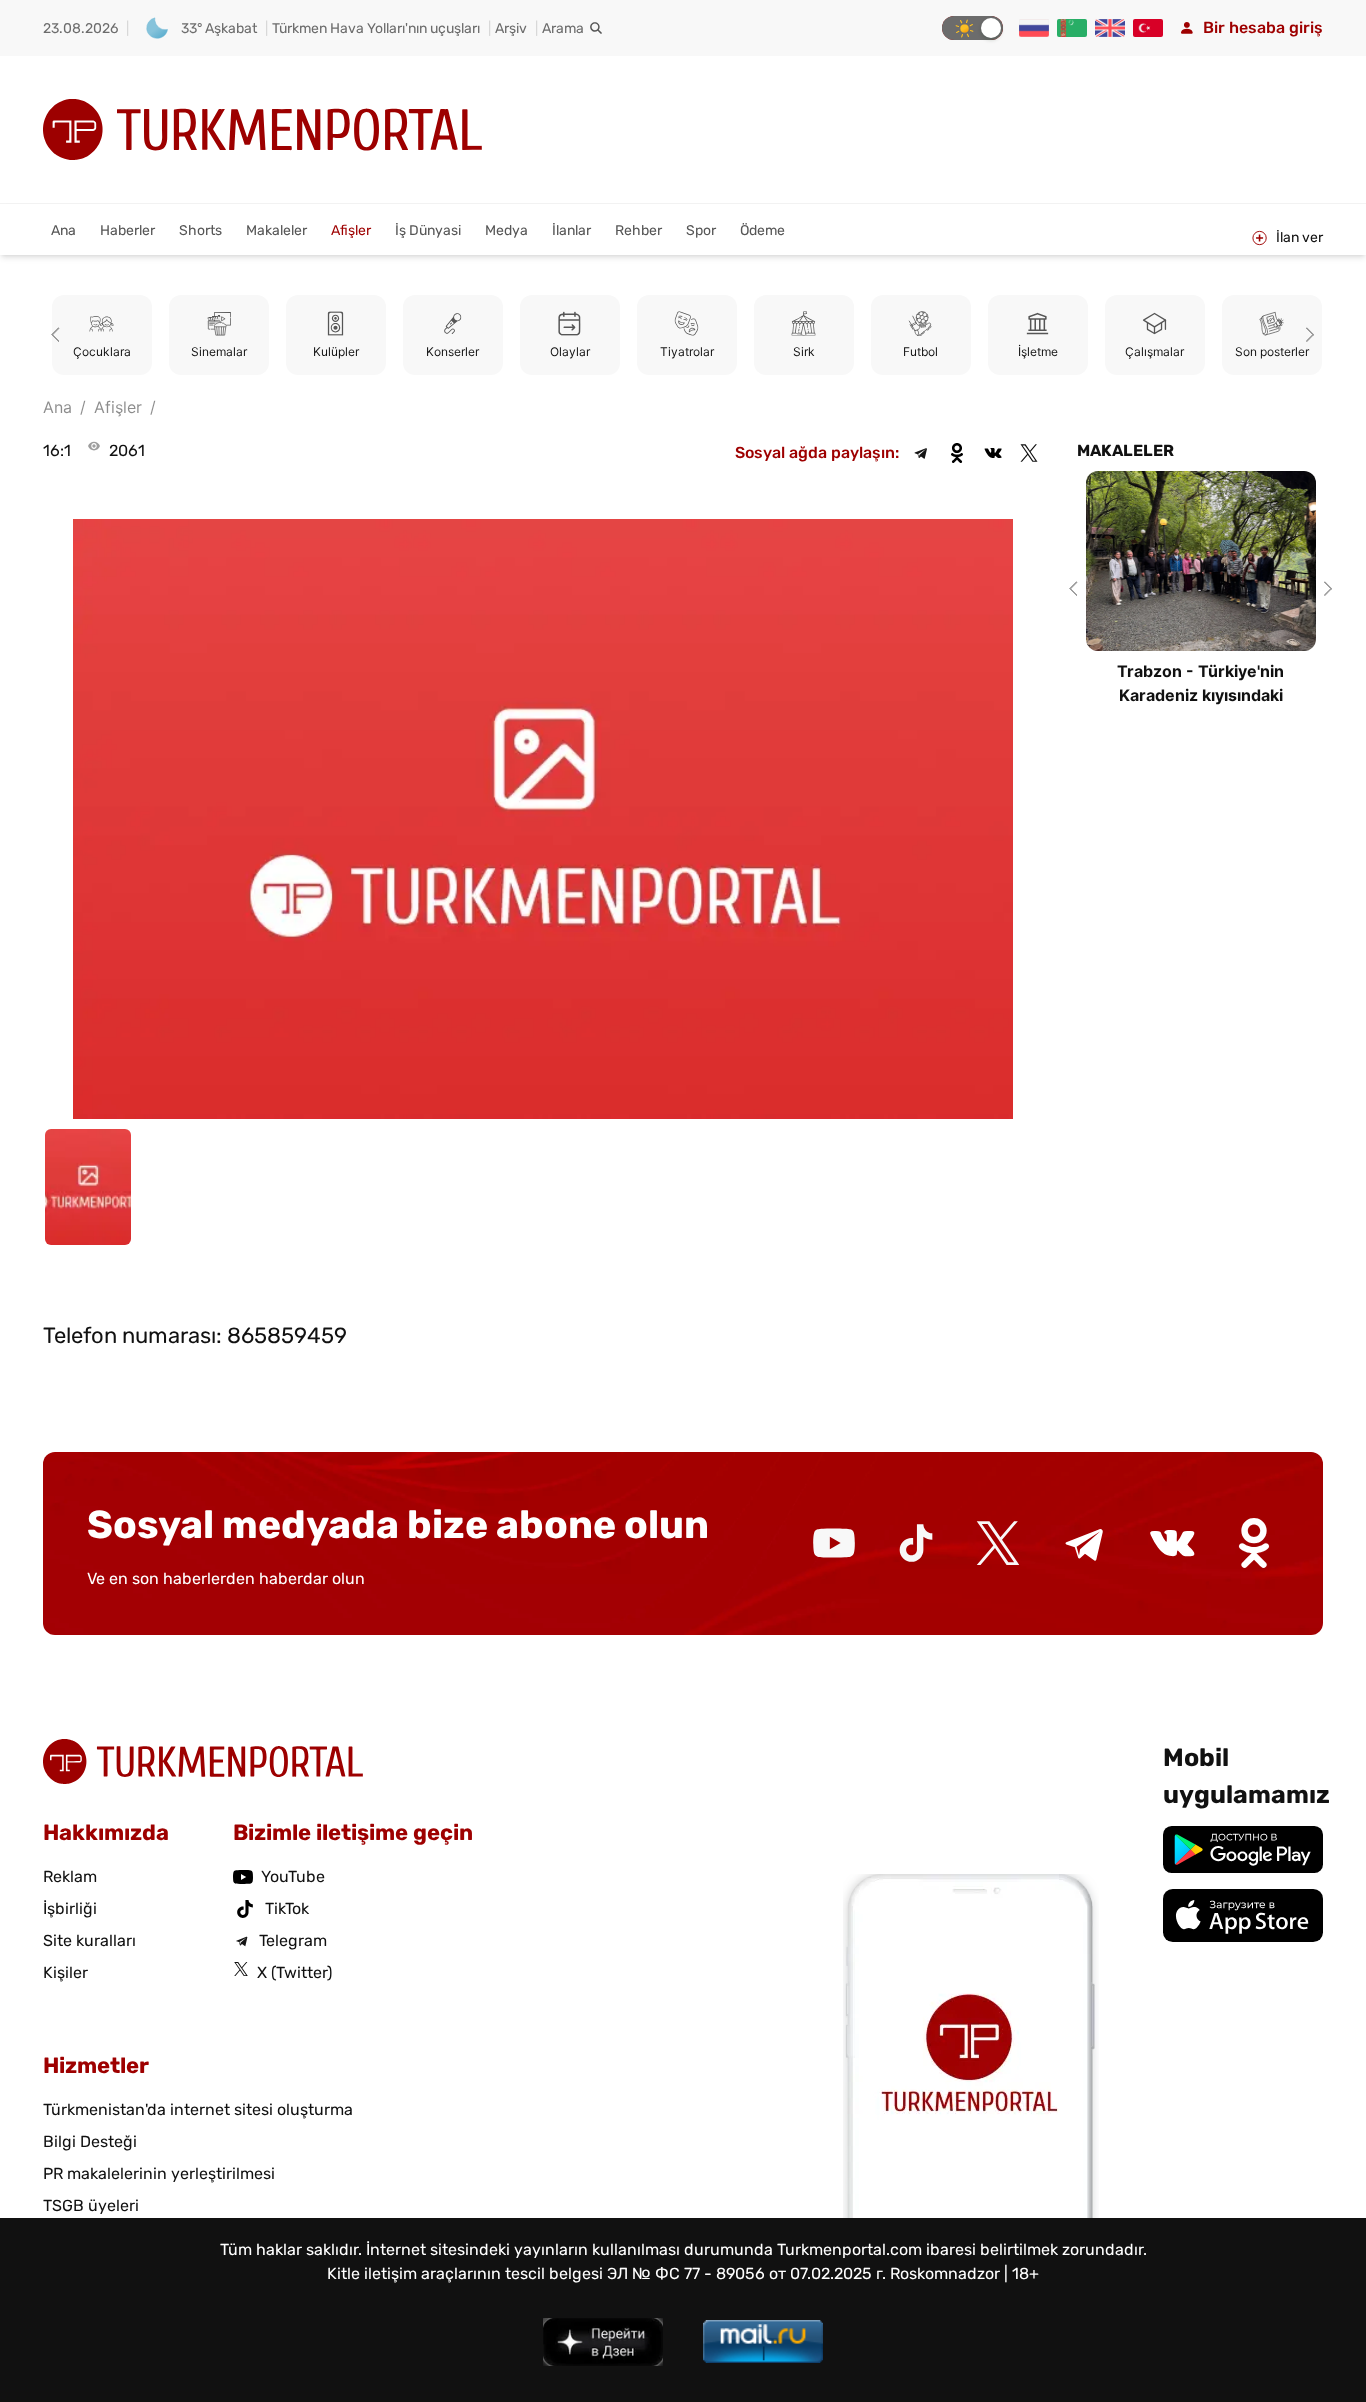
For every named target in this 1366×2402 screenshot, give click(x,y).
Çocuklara (102, 351)
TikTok (287, 1908)
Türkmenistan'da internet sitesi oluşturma (198, 2109)
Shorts (200, 230)
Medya (506, 230)
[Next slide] (1307, 335)
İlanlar (571, 230)
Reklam (70, 1876)
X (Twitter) (294, 1972)
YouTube (293, 1876)
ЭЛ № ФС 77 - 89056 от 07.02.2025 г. (746, 2273)
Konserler (452, 351)
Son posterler (1272, 351)
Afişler (351, 230)
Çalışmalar (1154, 351)
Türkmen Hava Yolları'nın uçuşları (376, 28)
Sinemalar (219, 351)
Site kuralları (89, 1940)
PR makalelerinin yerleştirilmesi (159, 2173)
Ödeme (762, 230)
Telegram (293, 1940)
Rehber (638, 230)
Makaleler (276, 230)
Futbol (920, 351)
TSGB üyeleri (91, 2205)
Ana (63, 230)
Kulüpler (336, 351)
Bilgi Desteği (90, 2141)
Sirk (804, 351)
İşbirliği (70, 1908)
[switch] (972, 28)
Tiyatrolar (687, 351)
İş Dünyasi (428, 230)
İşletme (1038, 351)
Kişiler (65, 1972)
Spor (701, 230)
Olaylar (570, 351)
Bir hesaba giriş (1263, 27)
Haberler (127, 230)
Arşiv (511, 28)
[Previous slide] (59, 335)
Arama (563, 28)
